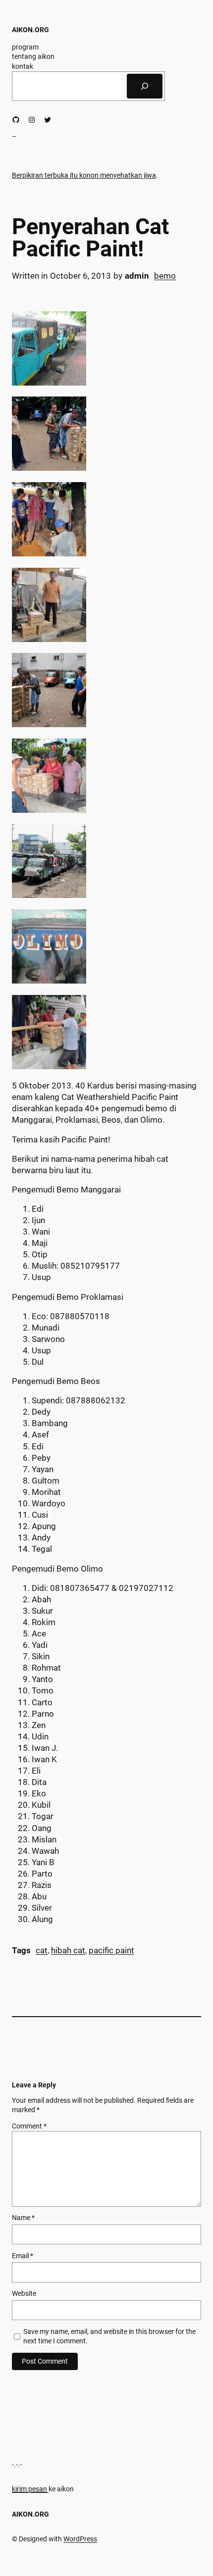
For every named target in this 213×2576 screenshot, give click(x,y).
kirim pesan (29, 2489)
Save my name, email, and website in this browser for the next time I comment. (109, 2336)
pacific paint (111, 1951)
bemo (165, 276)
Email (23, 2256)
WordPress (80, 2539)
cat (42, 1951)
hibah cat (68, 1951)
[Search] (145, 86)
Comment (29, 2126)
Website (24, 2293)
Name (23, 2218)
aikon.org (30, 30)
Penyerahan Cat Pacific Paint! (90, 238)
